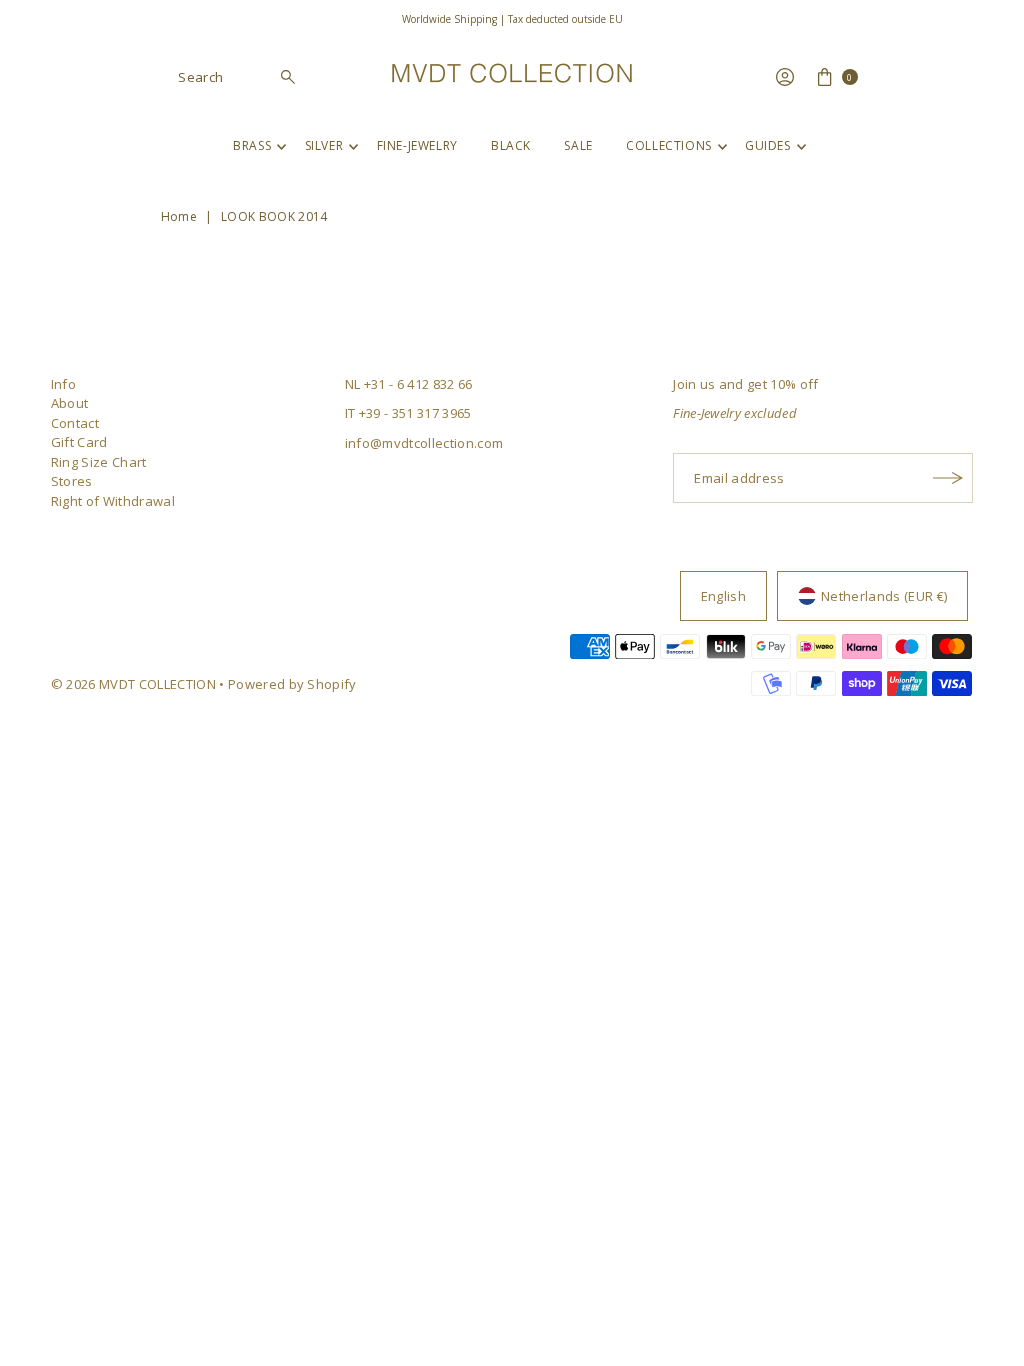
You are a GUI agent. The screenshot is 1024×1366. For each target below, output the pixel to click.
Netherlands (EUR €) (884, 596)
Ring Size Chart (99, 462)
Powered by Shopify (292, 684)
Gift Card (79, 442)
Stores (72, 481)
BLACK (511, 145)
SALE (578, 145)
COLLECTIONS (669, 145)
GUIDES (768, 145)
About (70, 403)
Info (63, 384)
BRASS (252, 145)
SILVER (324, 145)
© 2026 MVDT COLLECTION (133, 684)
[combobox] (237, 77)
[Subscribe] (948, 478)
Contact (75, 423)
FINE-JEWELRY (417, 145)
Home (179, 216)
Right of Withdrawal (113, 501)
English (723, 596)
